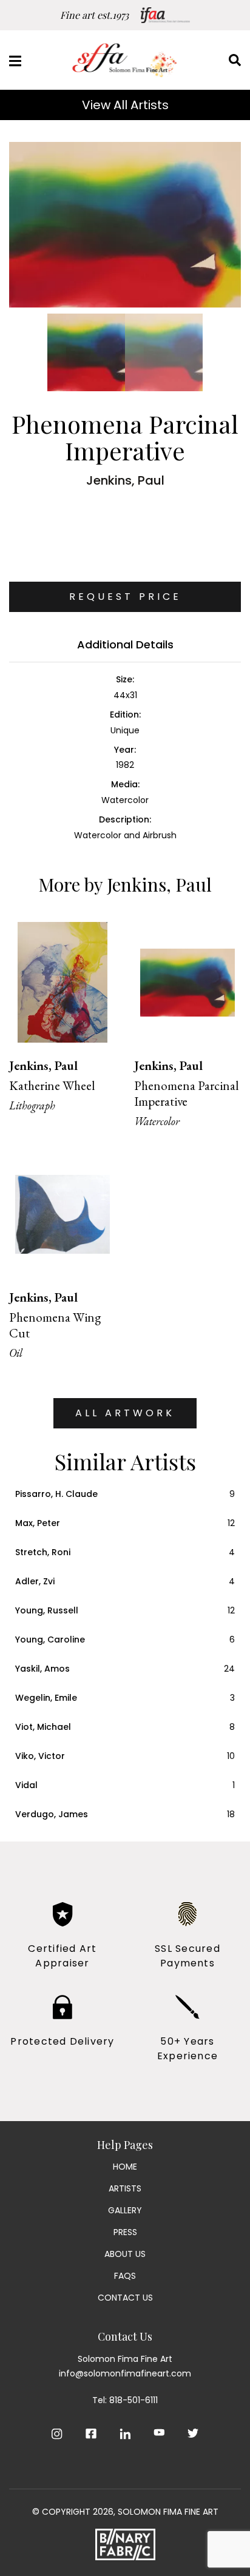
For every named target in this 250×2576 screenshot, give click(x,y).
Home (125, 2167)
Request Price (125, 597)
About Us (125, 2254)
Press (125, 2232)
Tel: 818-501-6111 (125, 2400)
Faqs (125, 2276)
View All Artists (125, 105)
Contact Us (125, 2298)
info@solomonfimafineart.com (125, 2373)
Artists (125, 2188)
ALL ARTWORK (125, 1413)
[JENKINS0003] (125, 225)
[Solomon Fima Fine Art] (125, 60)
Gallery (125, 2210)
